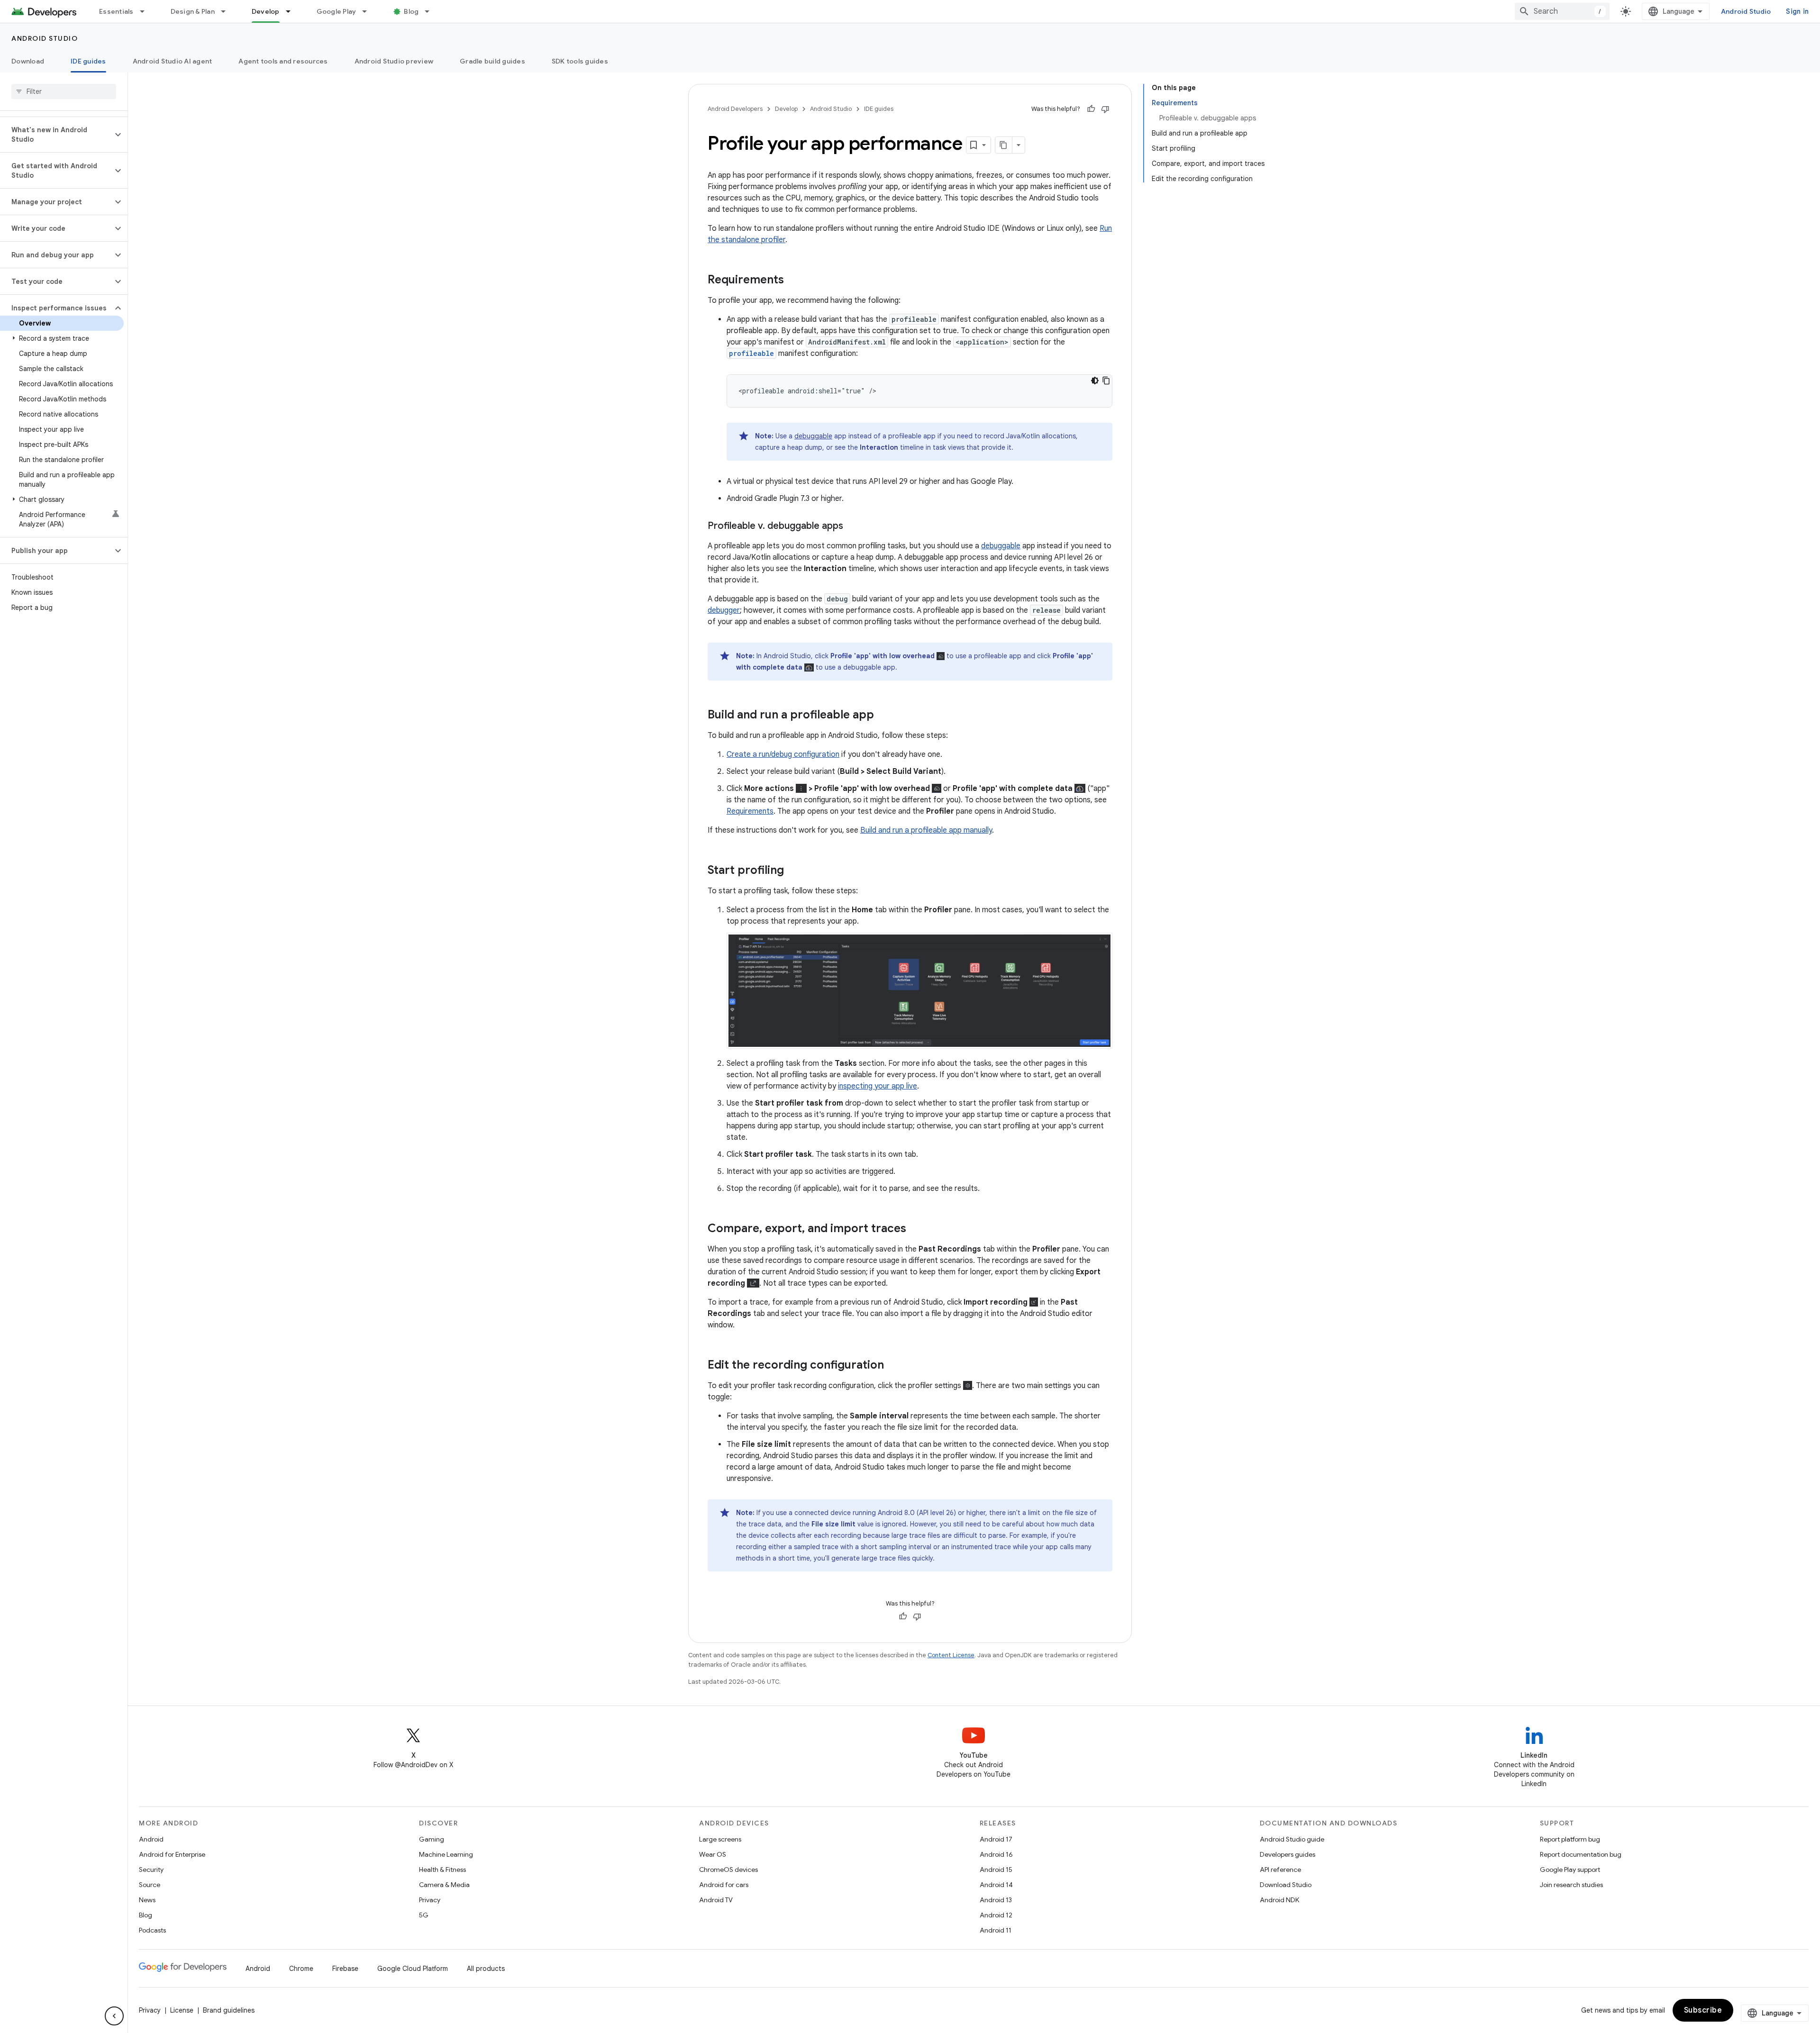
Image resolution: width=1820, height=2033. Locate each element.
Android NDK (1279, 1900)
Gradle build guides (492, 61)
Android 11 (996, 1930)
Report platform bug (1570, 1839)
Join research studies (1571, 1885)
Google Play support (1570, 1870)
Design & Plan (193, 11)
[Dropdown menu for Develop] (292, 11)
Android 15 (996, 1870)
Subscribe (1703, 2010)
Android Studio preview (394, 61)
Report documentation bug (1581, 1854)
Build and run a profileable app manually (926, 830)
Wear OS (713, 1854)
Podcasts (152, 1930)
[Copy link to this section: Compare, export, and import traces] (916, 1229)
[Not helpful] (1105, 109)
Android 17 (996, 1839)
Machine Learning (446, 1854)
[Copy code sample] (1106, 381)
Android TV (716, 1900)
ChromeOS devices (728, 1870)
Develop (266, 11)
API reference (1280, 1870)
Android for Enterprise (172, 1854)
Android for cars (724, 1885)
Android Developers (735, 109)
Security (151, 1870)
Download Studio (1286, 1885)
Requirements (750, 811)
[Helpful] (1091, 109)
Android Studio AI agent (173, 61)
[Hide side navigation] (114, 2016)
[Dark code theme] (1095, 381)
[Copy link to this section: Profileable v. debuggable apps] (853, 526)
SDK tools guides (580, 61)
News (147, 1900)
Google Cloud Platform (413, 1969)
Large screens (720, 1839)
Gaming (432, 1839)
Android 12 (996, 1915)
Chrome (301, 1969)
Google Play (337, 11)
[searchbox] (64, 91)
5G (424, 1915)
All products (486, 1969)
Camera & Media (444, 1885)
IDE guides (88, 61)
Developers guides (1288, 1854)
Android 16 (996, 1854)
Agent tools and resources (283, 61)
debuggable (813, 436)
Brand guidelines (229, 2010)
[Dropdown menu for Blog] (431, 11)
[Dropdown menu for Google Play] (369, 11)
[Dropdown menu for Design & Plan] (227, 11)
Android (151, 1839)
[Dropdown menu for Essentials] (146, 11)
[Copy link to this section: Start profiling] (793, 871)
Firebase (345, 1969)
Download (28, 61)
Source (150, 1885)
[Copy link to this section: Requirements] (793, 281)
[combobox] (1562, 11)
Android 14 (996, 1885)
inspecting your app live (878, 1086)
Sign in (1797, 11)
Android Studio (1746, 11)
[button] (56, 135)
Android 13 (996, 1900)
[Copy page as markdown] (1004, 145)
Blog (411, 11)
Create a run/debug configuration (783, 754)
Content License (951, 1655)
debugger (724, 610)
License (182, 2010)
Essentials (116, 11)
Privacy (430, 1900)
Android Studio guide (1292, 1839)
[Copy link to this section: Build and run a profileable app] (883, 716)
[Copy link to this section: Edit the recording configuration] (893, 1366)
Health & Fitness (442, 1870)
